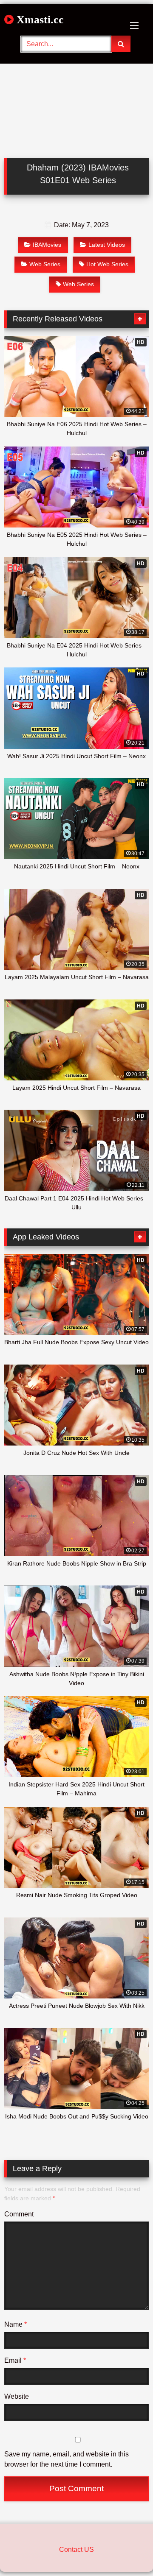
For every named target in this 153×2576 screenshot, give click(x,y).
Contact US (76, 2549)
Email (15, 2360)
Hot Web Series (107, 264)
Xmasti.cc (39, 20)
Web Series (45, 264)
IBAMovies (47, 245)
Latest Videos (107, 245)
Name (16, 2324)
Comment (19, 2214)
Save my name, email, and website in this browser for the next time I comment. (67, 2459)
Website (17, 2396)
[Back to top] (127, 2551)
